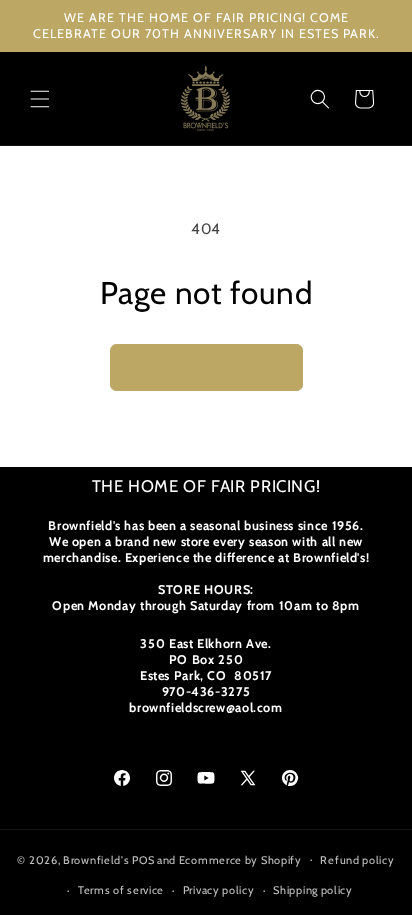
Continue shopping (206, 367)
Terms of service (121, 890)
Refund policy (357, 860)
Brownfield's (96, 859)
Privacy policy (219, 890)
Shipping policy (313, 890)
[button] (40, 99)
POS (143, 859)
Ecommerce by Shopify (240, 859)
